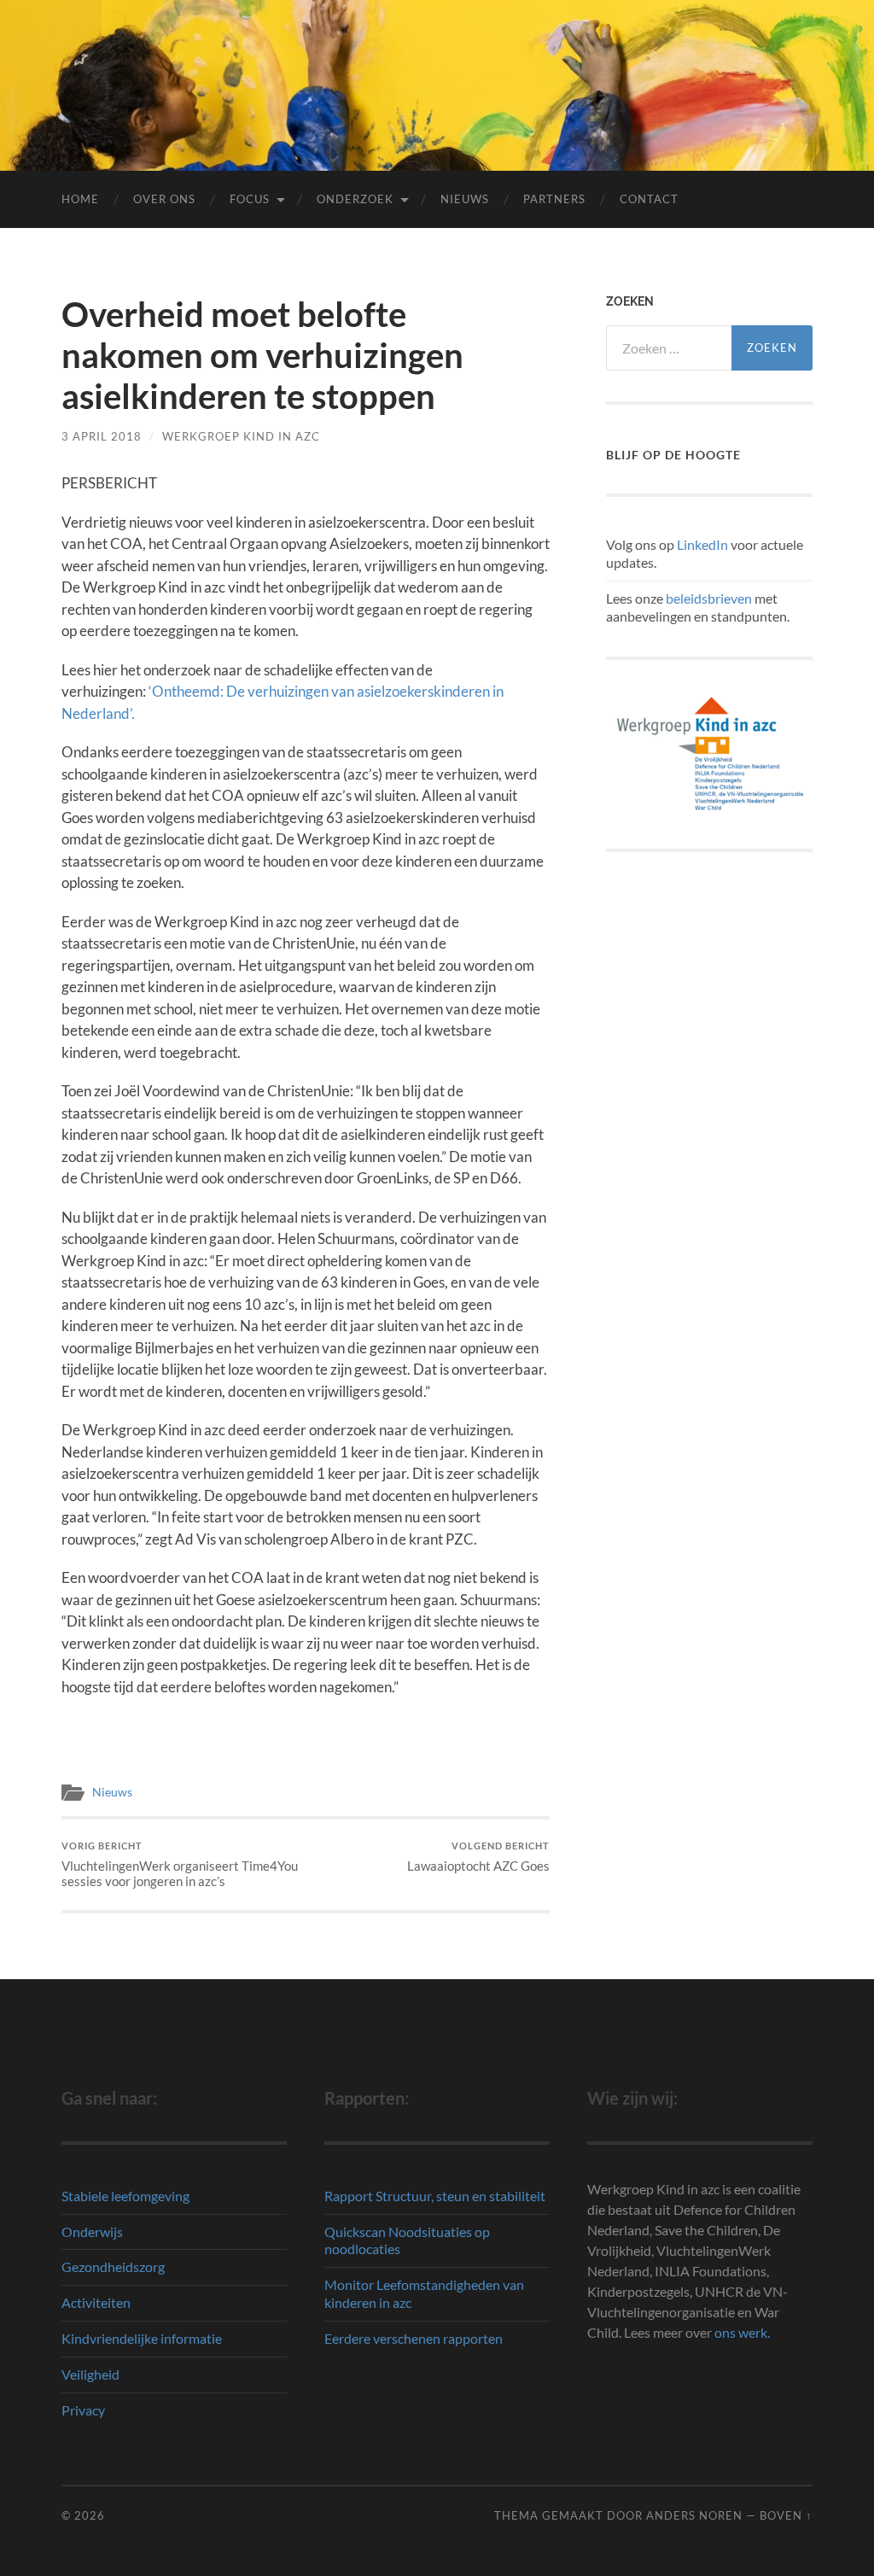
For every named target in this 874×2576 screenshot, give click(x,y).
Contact (649, 199)
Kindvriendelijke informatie (142, 2338)
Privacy (83, 2410)
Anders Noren (694, 2515)
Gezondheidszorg (113, 2266)
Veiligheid (90, 2374)
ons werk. (742, 2332)
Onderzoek (355, 199)
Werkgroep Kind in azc (241, 436)
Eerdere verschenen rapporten (414, 2338)
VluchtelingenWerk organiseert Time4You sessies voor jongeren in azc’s (180, 1864)
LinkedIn (702, 544)
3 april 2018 (102, 436)
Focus (250, 199)
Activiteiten (96, 2302)
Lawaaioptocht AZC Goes (478, 1857)
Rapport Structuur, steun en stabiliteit (435, 2196)
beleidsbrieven (709, 598)
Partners (554, 199)
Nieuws (465, 199)
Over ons (164, 199)
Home (80, 199)
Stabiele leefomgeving (125, 2196)
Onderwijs (92, 2231)
